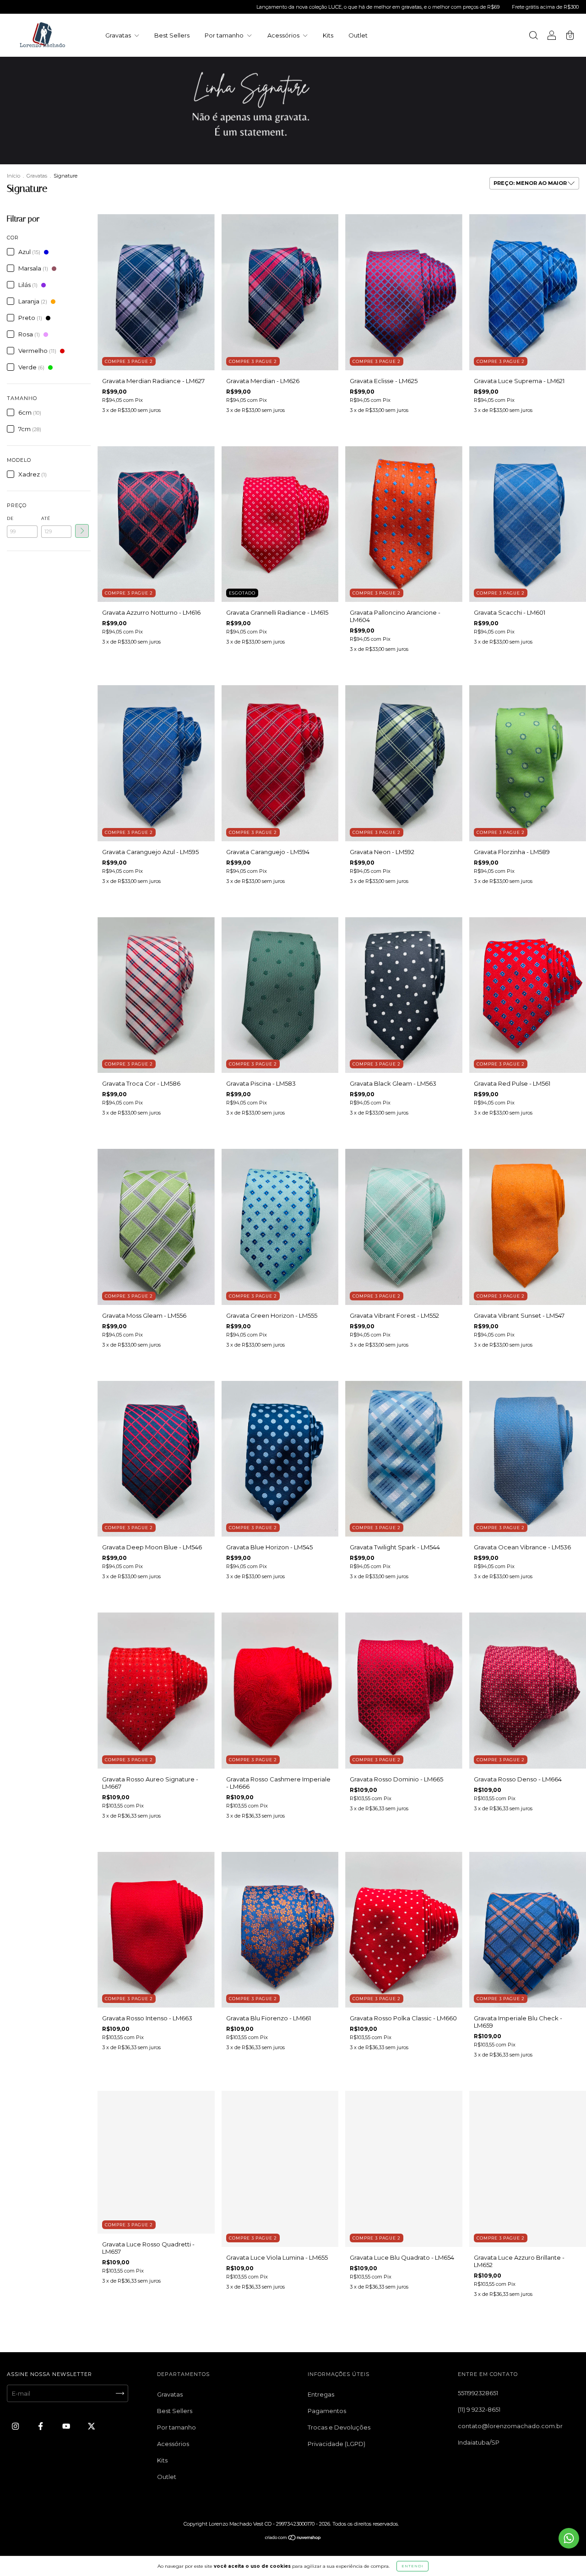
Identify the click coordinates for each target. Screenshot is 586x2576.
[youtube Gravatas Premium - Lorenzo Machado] (67, 2426)
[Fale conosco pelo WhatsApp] (569, 2538)
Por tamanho (225, 35)
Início (14, 176)
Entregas (321, 2394)
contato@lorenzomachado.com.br (510, 2426)
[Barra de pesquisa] (533, 36)
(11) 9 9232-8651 (479, 2409)
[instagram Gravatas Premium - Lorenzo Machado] (16, 2426)
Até (46, 518)
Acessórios (284, 35)
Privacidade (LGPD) (336, 2444)
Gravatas (119, 35)
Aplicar (82, 531)
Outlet (358, 35)
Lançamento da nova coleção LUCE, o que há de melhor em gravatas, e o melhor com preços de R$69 (230, 7)
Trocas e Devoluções (339, 2427)
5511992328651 (478, 2393)
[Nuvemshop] (293, 2538)
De (10, 518)
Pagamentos (327, 2411)
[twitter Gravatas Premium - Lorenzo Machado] (91, 2426)
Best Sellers (172, 35)
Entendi (412, 2566)
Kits (328, 35)
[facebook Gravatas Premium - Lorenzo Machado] (41, 2426)
